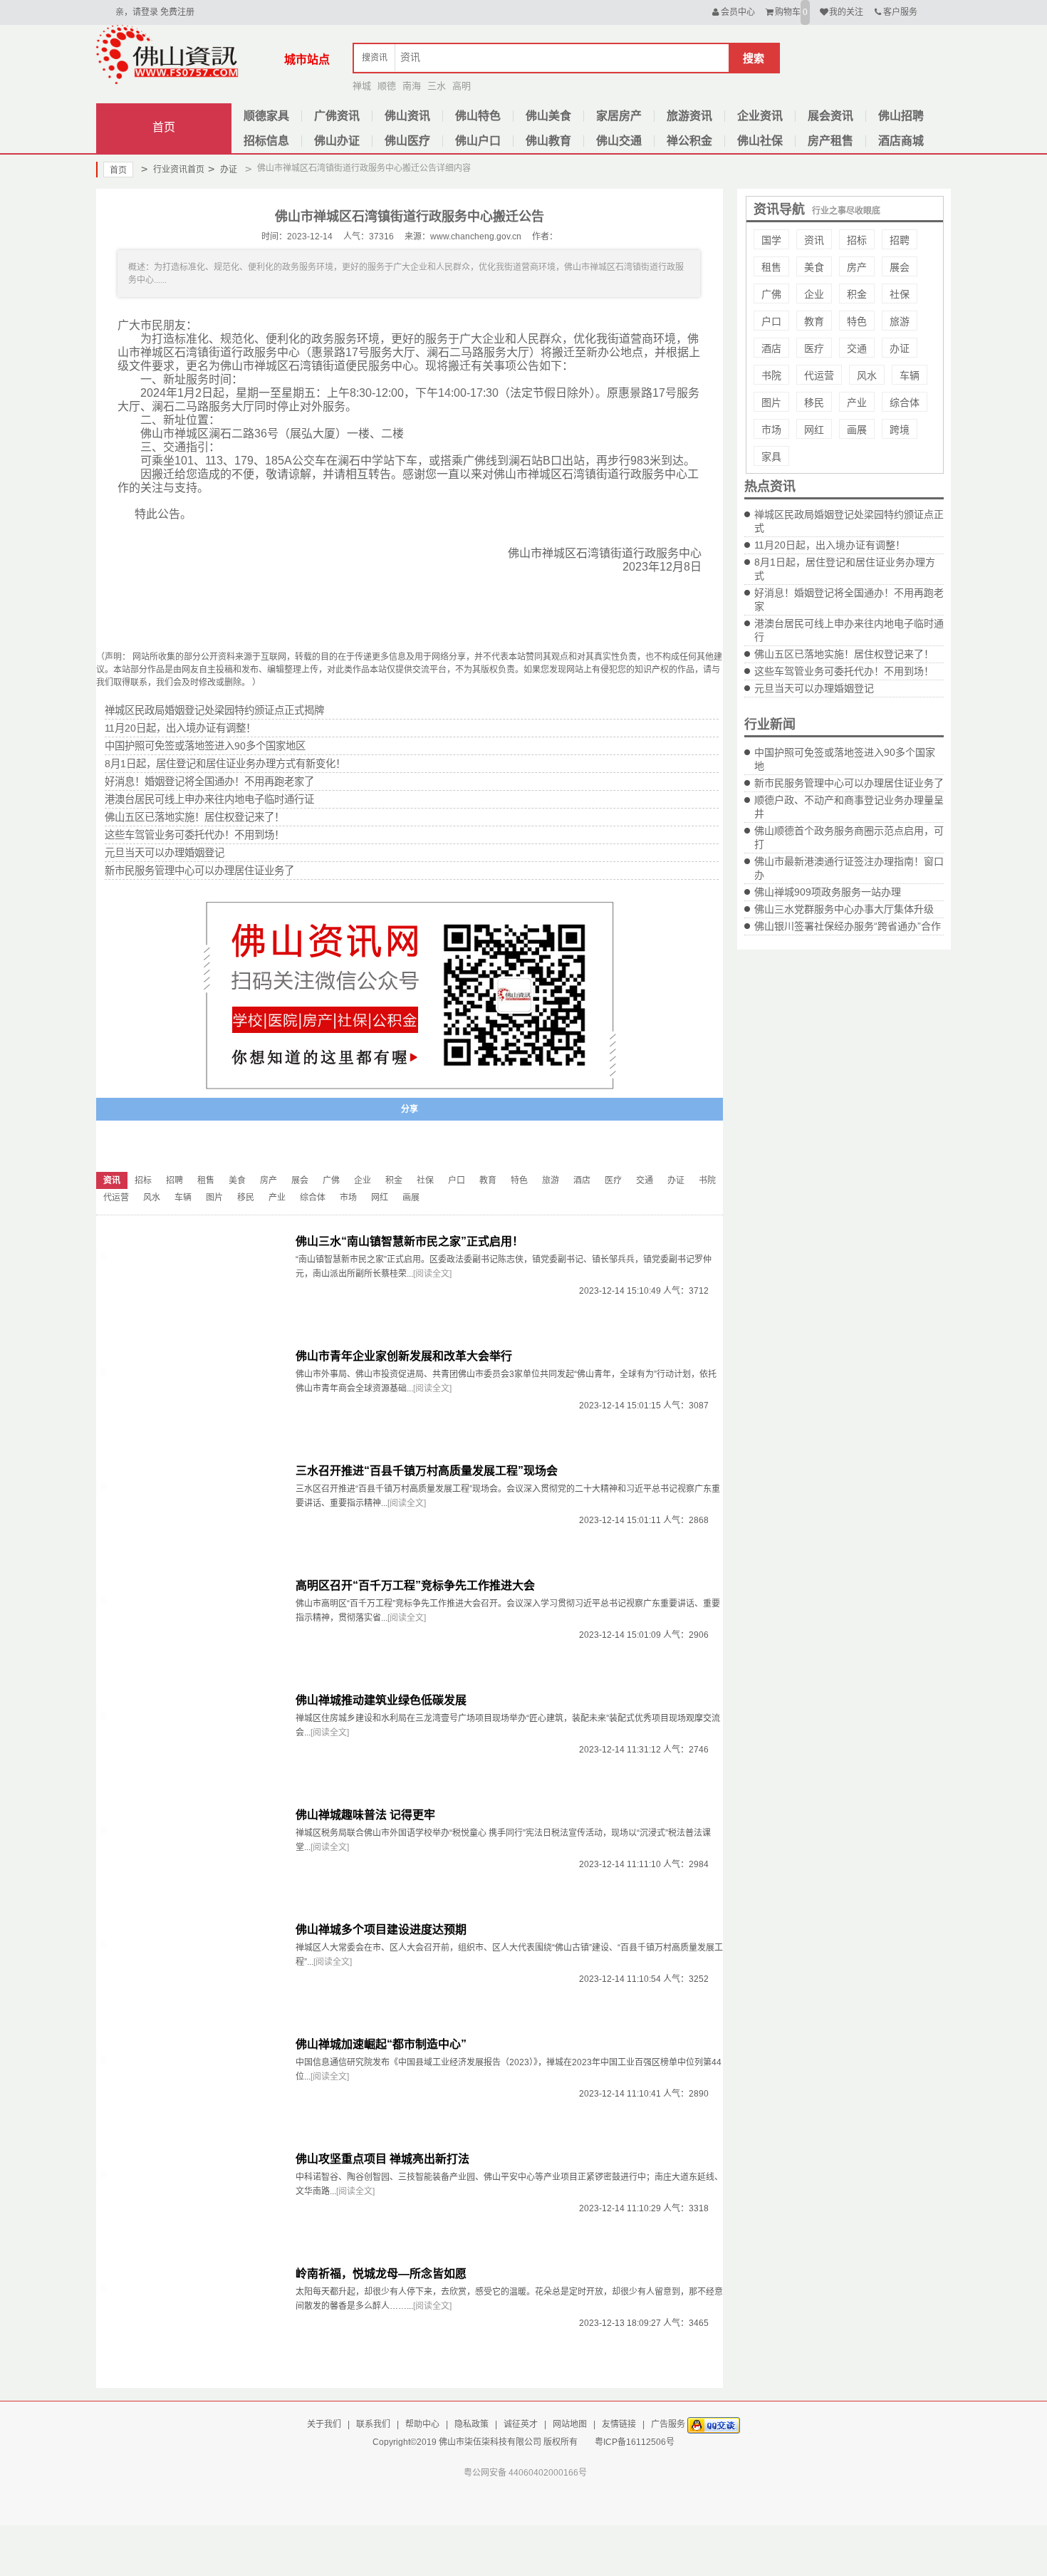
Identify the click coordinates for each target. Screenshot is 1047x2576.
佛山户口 (478, 141)
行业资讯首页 (173, 169)
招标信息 (266, 141)
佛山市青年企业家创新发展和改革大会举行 (404, 1356)
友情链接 (619, 2424)
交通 (857, 348)
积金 (857, 294)
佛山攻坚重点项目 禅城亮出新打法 (382, 2159)
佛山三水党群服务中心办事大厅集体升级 (844, 909)
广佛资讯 (337, 116)
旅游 (900, 321)
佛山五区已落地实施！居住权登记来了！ (844, 654)
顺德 (387, 86)
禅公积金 (689, 141)
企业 (814, 294)
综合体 (905, 402)
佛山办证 (337, 141)
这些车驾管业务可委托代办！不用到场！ (844, 671)
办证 (223, 169)
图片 (771, 402)
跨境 (900, 430)
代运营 (819, 375)
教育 (814, 321)
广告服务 (668, 2424)
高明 (462, 86)
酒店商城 (901, 141)
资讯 (814, 240)
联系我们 (373, 2424)
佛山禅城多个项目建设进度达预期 (381, 1930)
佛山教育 (548, 141)
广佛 (771, 294)
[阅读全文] (432, 1274)
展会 (900, 267)
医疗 (814, 348)
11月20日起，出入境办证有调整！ (830, 545)
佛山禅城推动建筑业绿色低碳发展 (381, 1700)
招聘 (900, 240)
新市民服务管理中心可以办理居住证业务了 (849, 783)
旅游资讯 (689, 116)
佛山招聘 (901, 116)
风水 (867, 375)
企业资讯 (760, 116)
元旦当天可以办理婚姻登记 (814, 688)
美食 (814, 267)
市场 (771, 430)
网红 (814, 430)
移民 (814, 402)
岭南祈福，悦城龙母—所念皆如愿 (381, 2274)
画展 (857, 430)
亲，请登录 (137, 12)
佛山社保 (760, 141)
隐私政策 (472, 2424)
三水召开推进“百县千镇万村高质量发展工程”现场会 (427, 1471)
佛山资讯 (407, 116)
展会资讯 (830, 116)
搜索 (754, 58)
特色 (857, 321)
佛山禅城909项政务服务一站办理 (828, 892)
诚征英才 (521, 2424)
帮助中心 (422, 2424)
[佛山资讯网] (167, 54)
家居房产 (619, 116)
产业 (857, 402)
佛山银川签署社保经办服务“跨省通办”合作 (848, 926)
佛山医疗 (407, 141)
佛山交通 (619, 141)
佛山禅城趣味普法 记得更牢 (365, 1815)
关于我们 (324, 2424)
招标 (857, 240)
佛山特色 (478, 116)
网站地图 (570, 2424)
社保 (900, 294)
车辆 (910, 375)
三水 (437, 86)
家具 (771, 457)
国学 (771, 240)
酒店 (771, 348)
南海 (412, 86)
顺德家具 (266, 116)
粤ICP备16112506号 (635, 2442)
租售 (771, 267)
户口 (771, 321)
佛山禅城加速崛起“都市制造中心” (381, 2044)
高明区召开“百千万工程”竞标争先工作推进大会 (415, 1585)
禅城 (362, 86)
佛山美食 (548, 116)
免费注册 (177, 12)
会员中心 (738, 12)
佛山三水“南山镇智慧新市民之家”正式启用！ (410, 1241)
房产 (857, 267)
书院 (771, 375)
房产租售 (830, 141)
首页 (164, 127)
